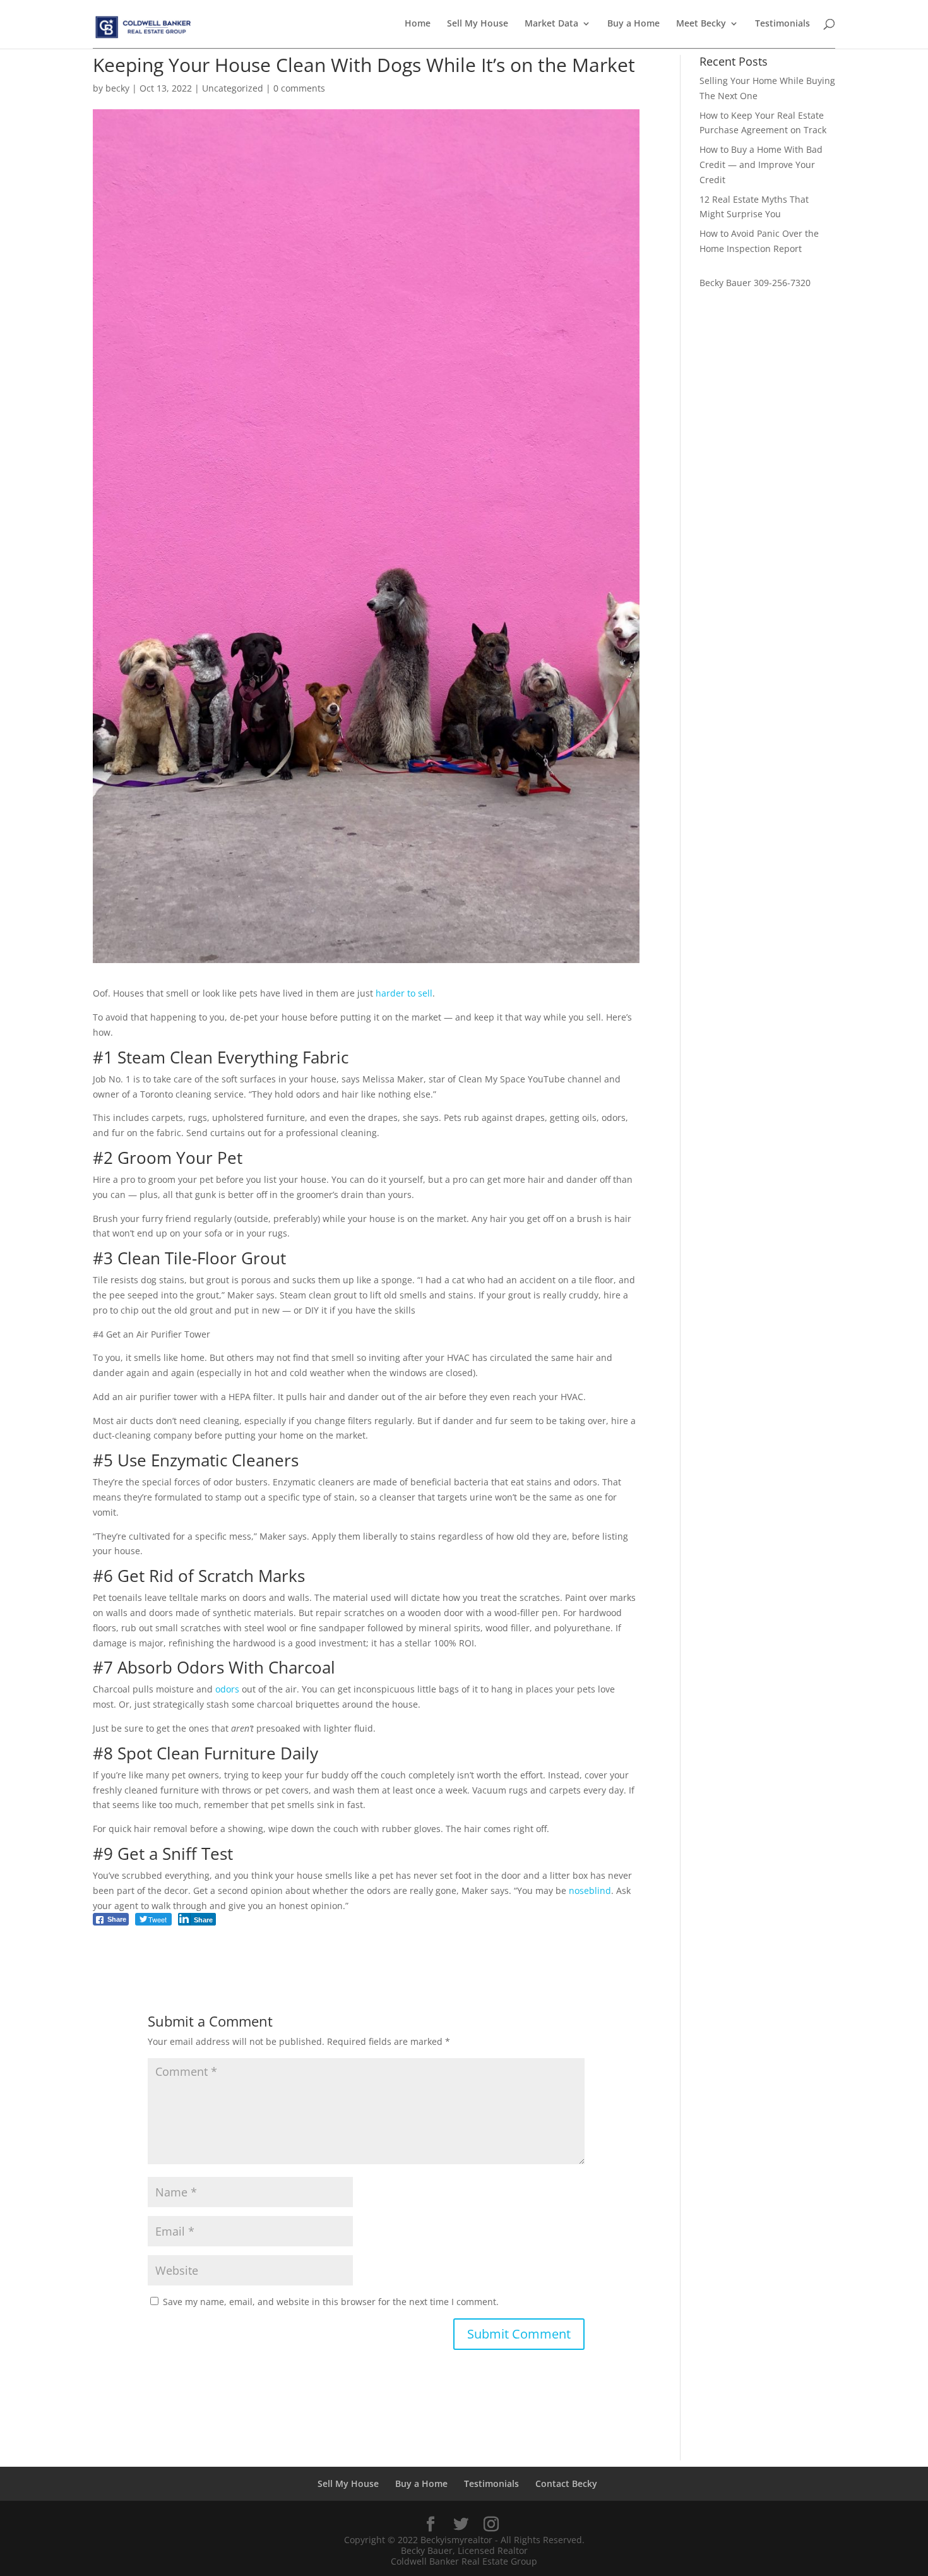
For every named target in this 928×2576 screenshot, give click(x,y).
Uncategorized (233, 88)
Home (418, 24)
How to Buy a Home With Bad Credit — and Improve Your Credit (761, 165)
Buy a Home (634, 24)
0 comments (299, 88)
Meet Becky (701, 24)
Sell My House (478, 24)
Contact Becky (566, 2483)
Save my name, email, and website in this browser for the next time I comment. (331, 2302)
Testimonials (782, 24)
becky (117, 88)
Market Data (551, 24)
